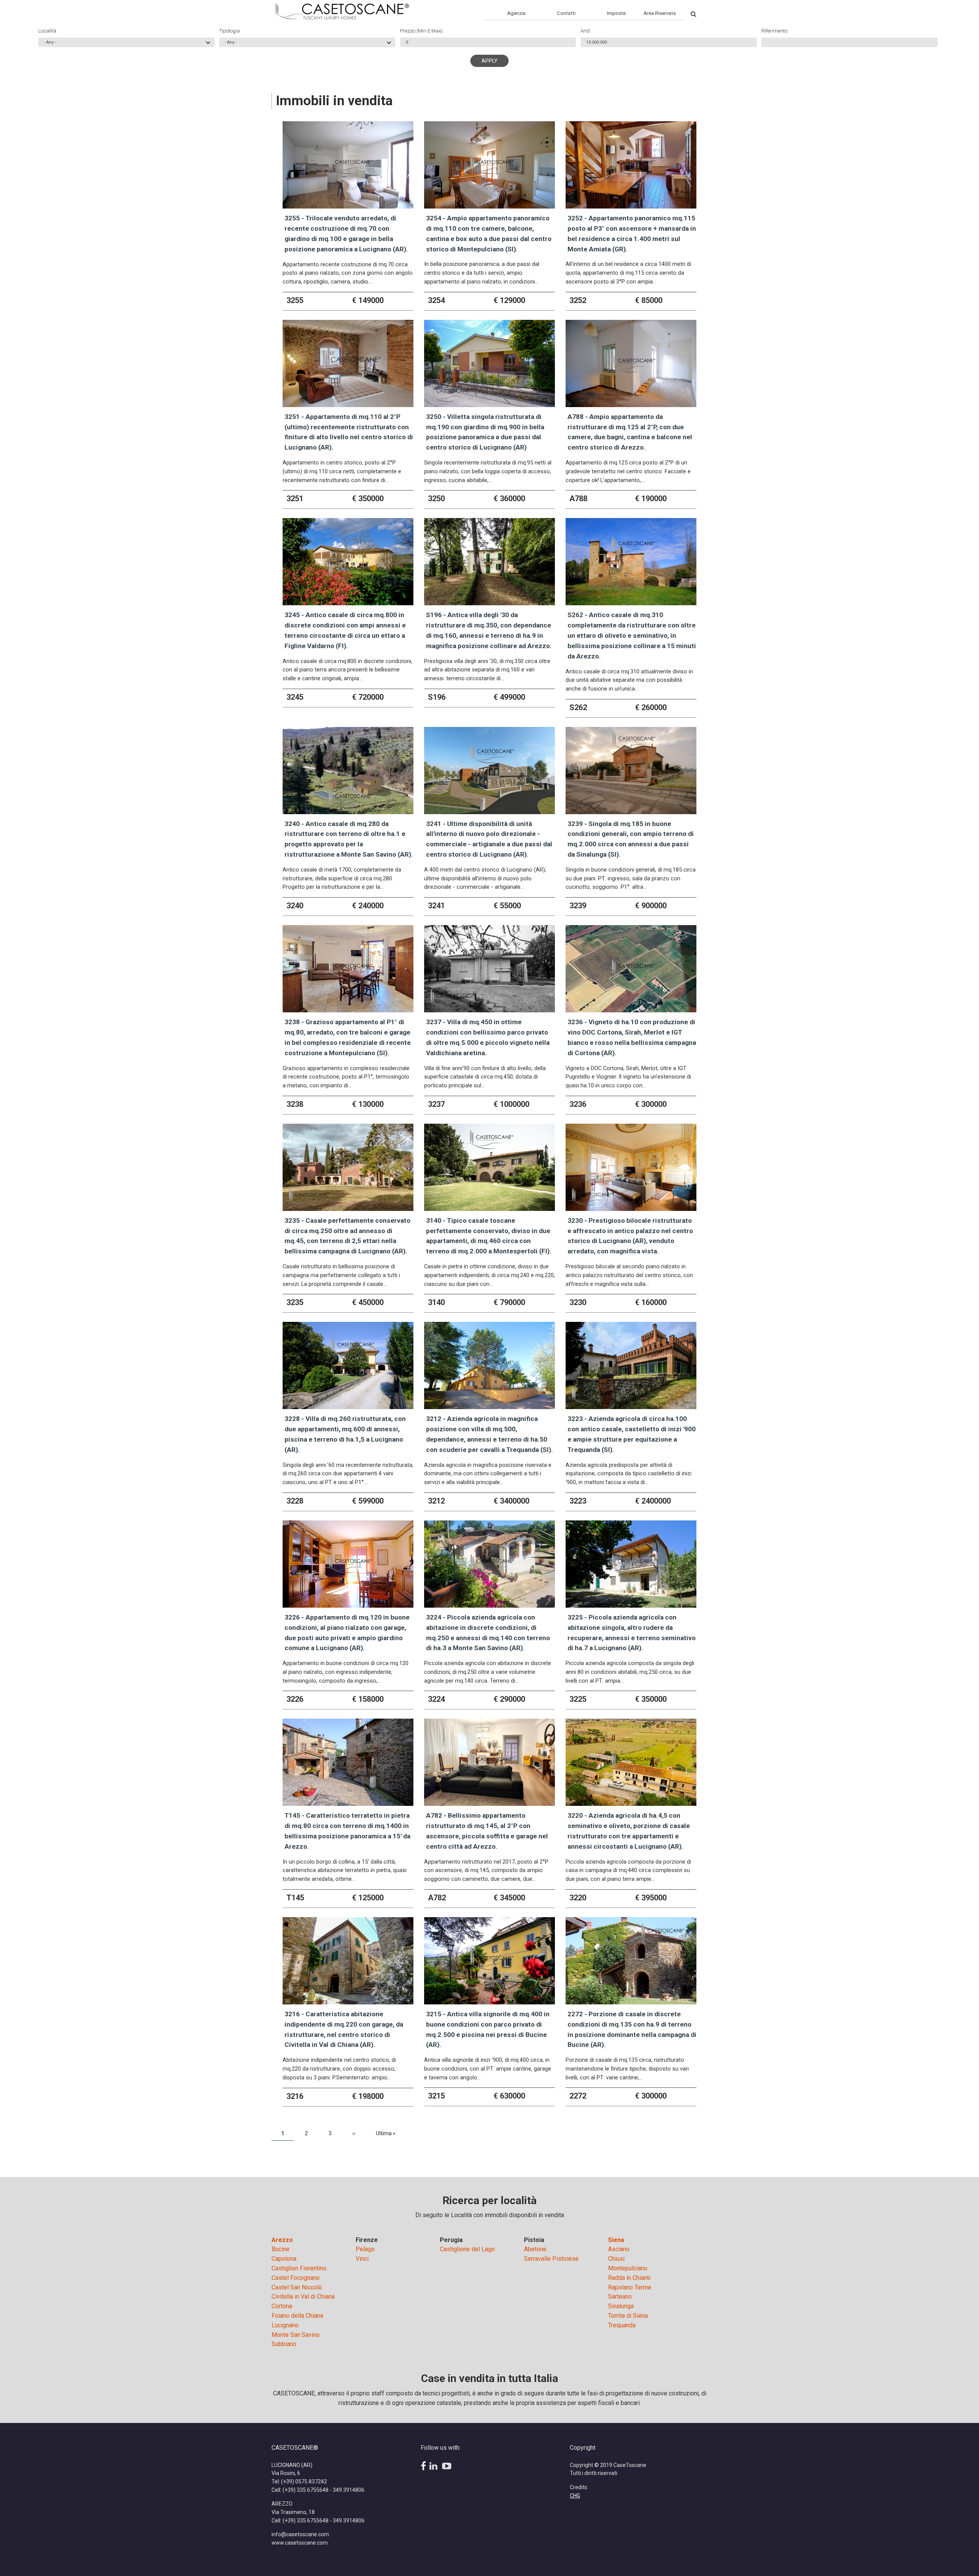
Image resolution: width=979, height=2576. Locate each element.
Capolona (284, 2259)
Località (47, 31)
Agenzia (516, 13)
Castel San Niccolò (297, 2287)
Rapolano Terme (630, 2287)
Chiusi (616, 2259)
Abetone (535, 2249)
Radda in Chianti (629, 2278)
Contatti (566, 13)
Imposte (616, 13)
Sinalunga (621, 2306)
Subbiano (284, 2344)
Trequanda (622, 2325)
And (585, 31)
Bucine (281, 2249)
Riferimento (774, 31)
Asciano (619, 2249)
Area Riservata (660, 13)
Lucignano (285, 2325)
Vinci (362, 2259)
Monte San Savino (296, 2335)
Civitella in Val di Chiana (303, 2297)
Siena (616, 2240)
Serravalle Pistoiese (551, 2259)
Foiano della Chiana (297, 2316)
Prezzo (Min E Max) (421, 31)
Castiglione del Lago (467, 2249)
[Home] (340, 11)
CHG (575, 2496)
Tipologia (229, 31)
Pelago (365, 2249)
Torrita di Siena (628, 2316)
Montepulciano (628, 2268)
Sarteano (620, 2297)
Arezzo (282, 2240)
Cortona (282, 2306)
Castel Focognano (296, 2278)
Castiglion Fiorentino (299, 2268)
